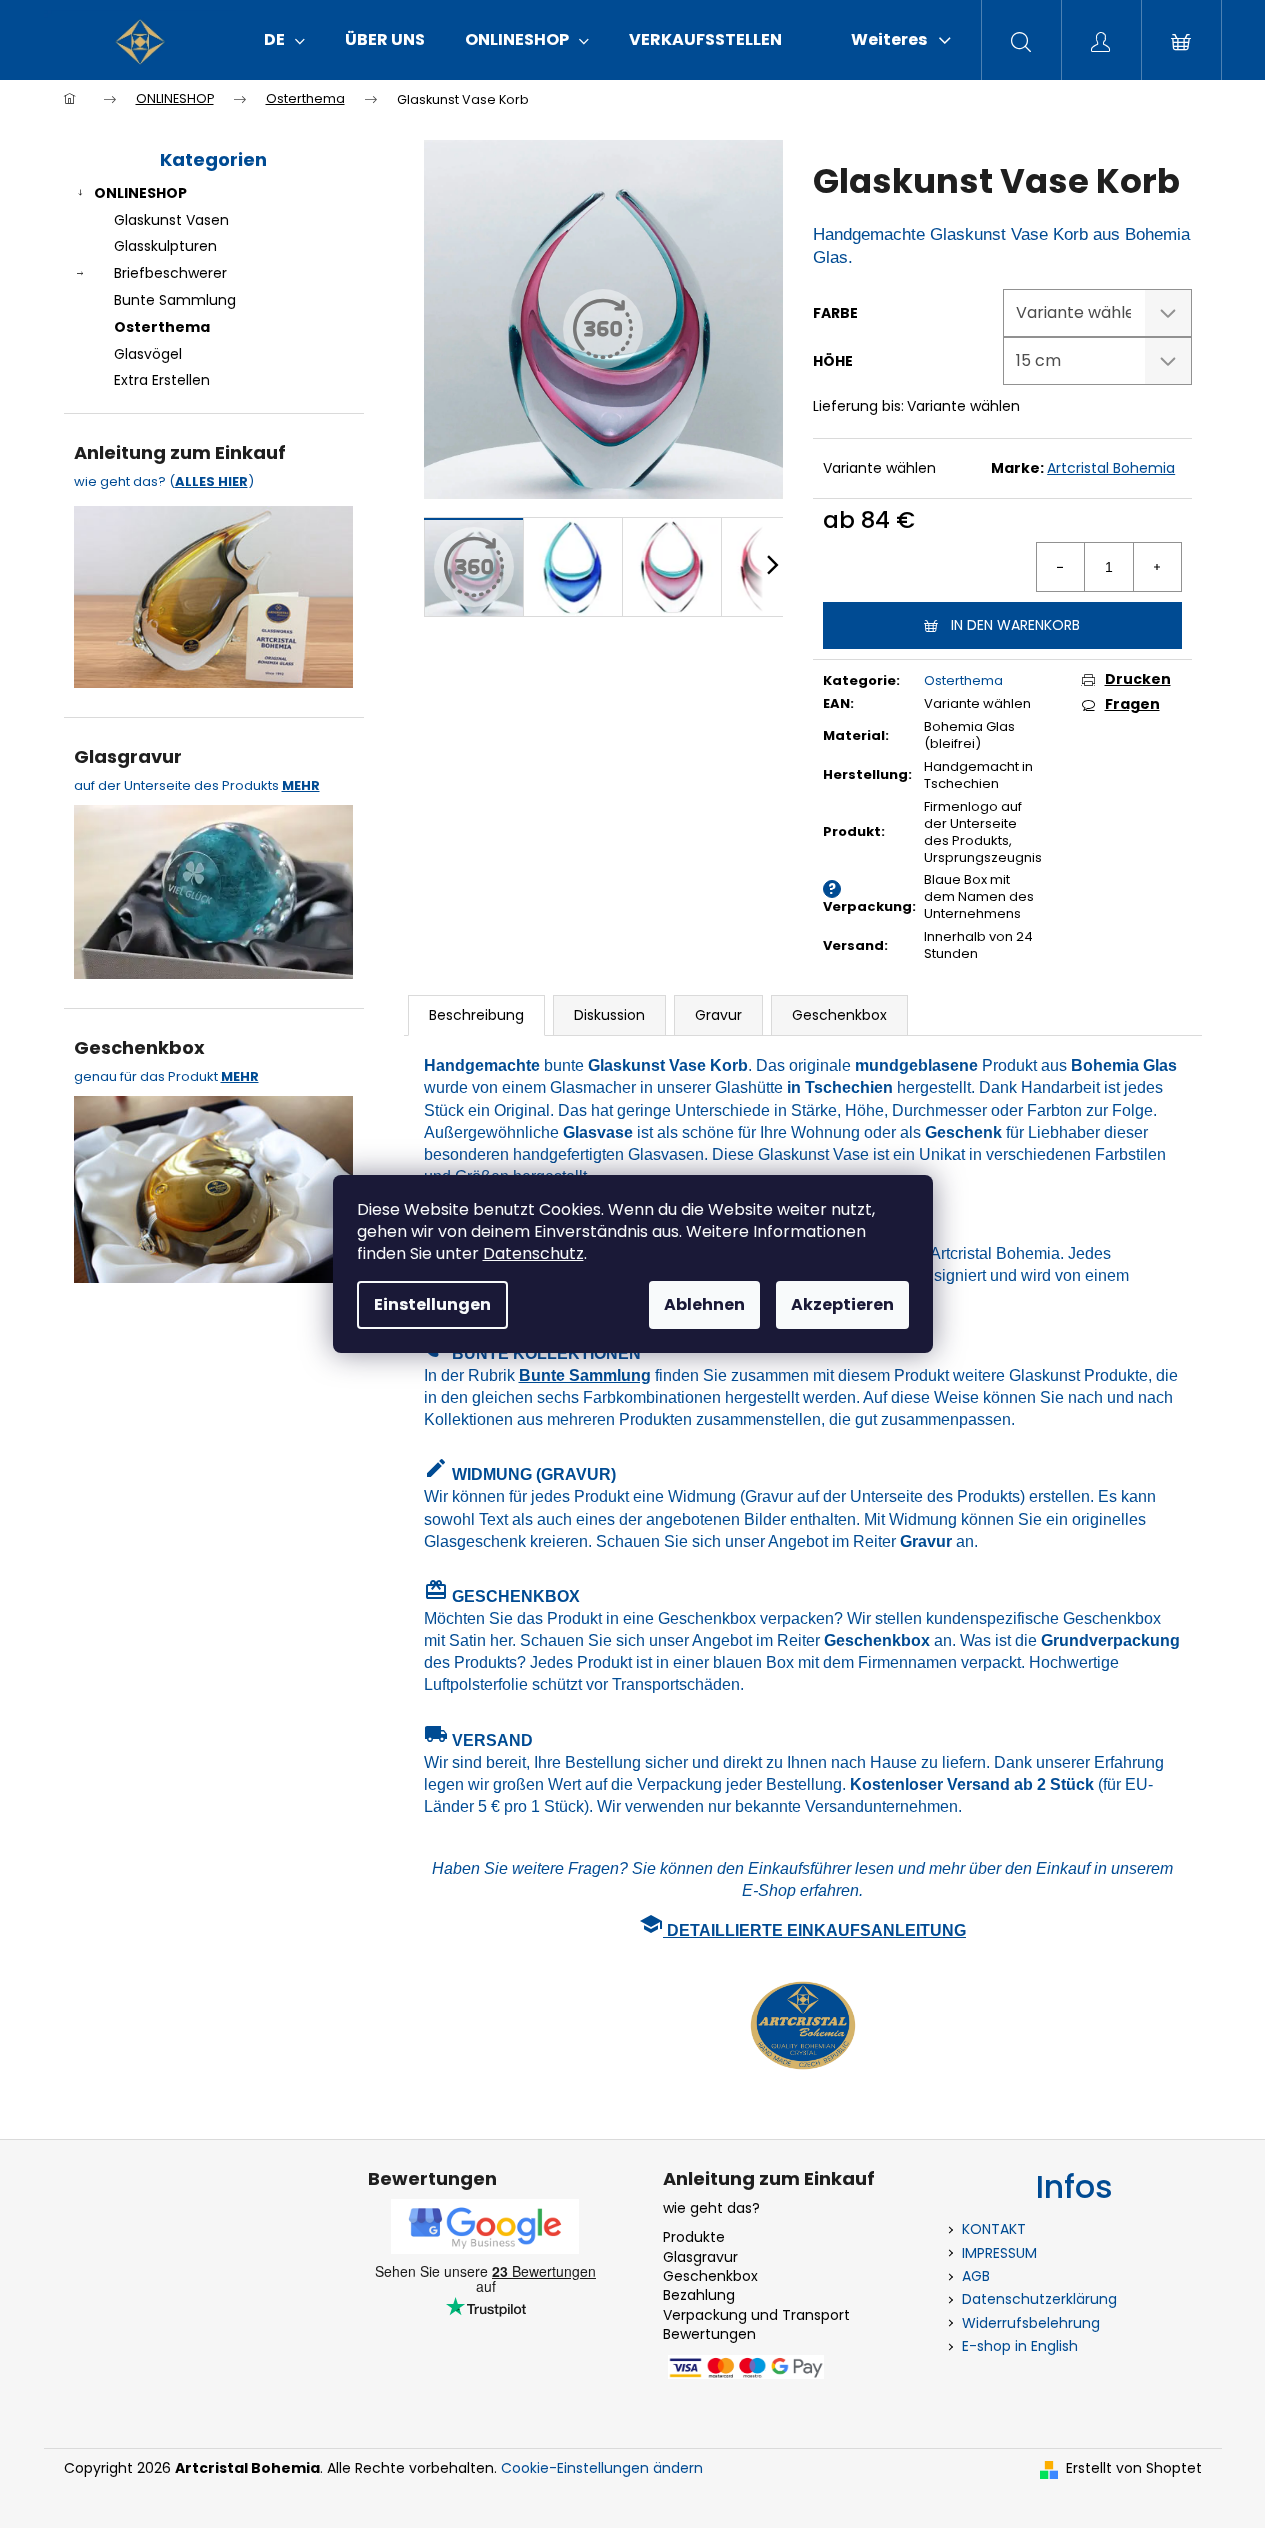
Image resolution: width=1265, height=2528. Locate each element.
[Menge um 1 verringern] (1061, 567)
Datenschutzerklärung (1039, 2299)
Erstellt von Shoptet (1134, 2468)
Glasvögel (148, 354)
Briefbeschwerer (170, 273)
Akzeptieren (842, 1304)
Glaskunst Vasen (171, 220)
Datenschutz (533, 1253)
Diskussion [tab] (609, 1015)
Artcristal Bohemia (1111, 468)
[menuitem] (284, 40)
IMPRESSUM (999, 2253)
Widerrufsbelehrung (1031, 2323)
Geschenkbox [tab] (839, 1015)
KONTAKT (994, 2229)
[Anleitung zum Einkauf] (214, 594)
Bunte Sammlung (175, 300)
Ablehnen (704, 1304)
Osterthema (162, 327)
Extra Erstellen (162, 380)
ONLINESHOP (140, 193)
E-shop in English (1020, 2346)
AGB (976, 2276)
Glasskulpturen (165, 246)
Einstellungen (432, 1304)
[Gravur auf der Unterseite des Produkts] (214, 887)
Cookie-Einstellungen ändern (602, 2468)
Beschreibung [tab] (476, 1015)
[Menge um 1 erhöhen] (1157, 567)
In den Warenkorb (1015, 625)
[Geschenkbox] (214, 1184)
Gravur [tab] (718, 1015)
